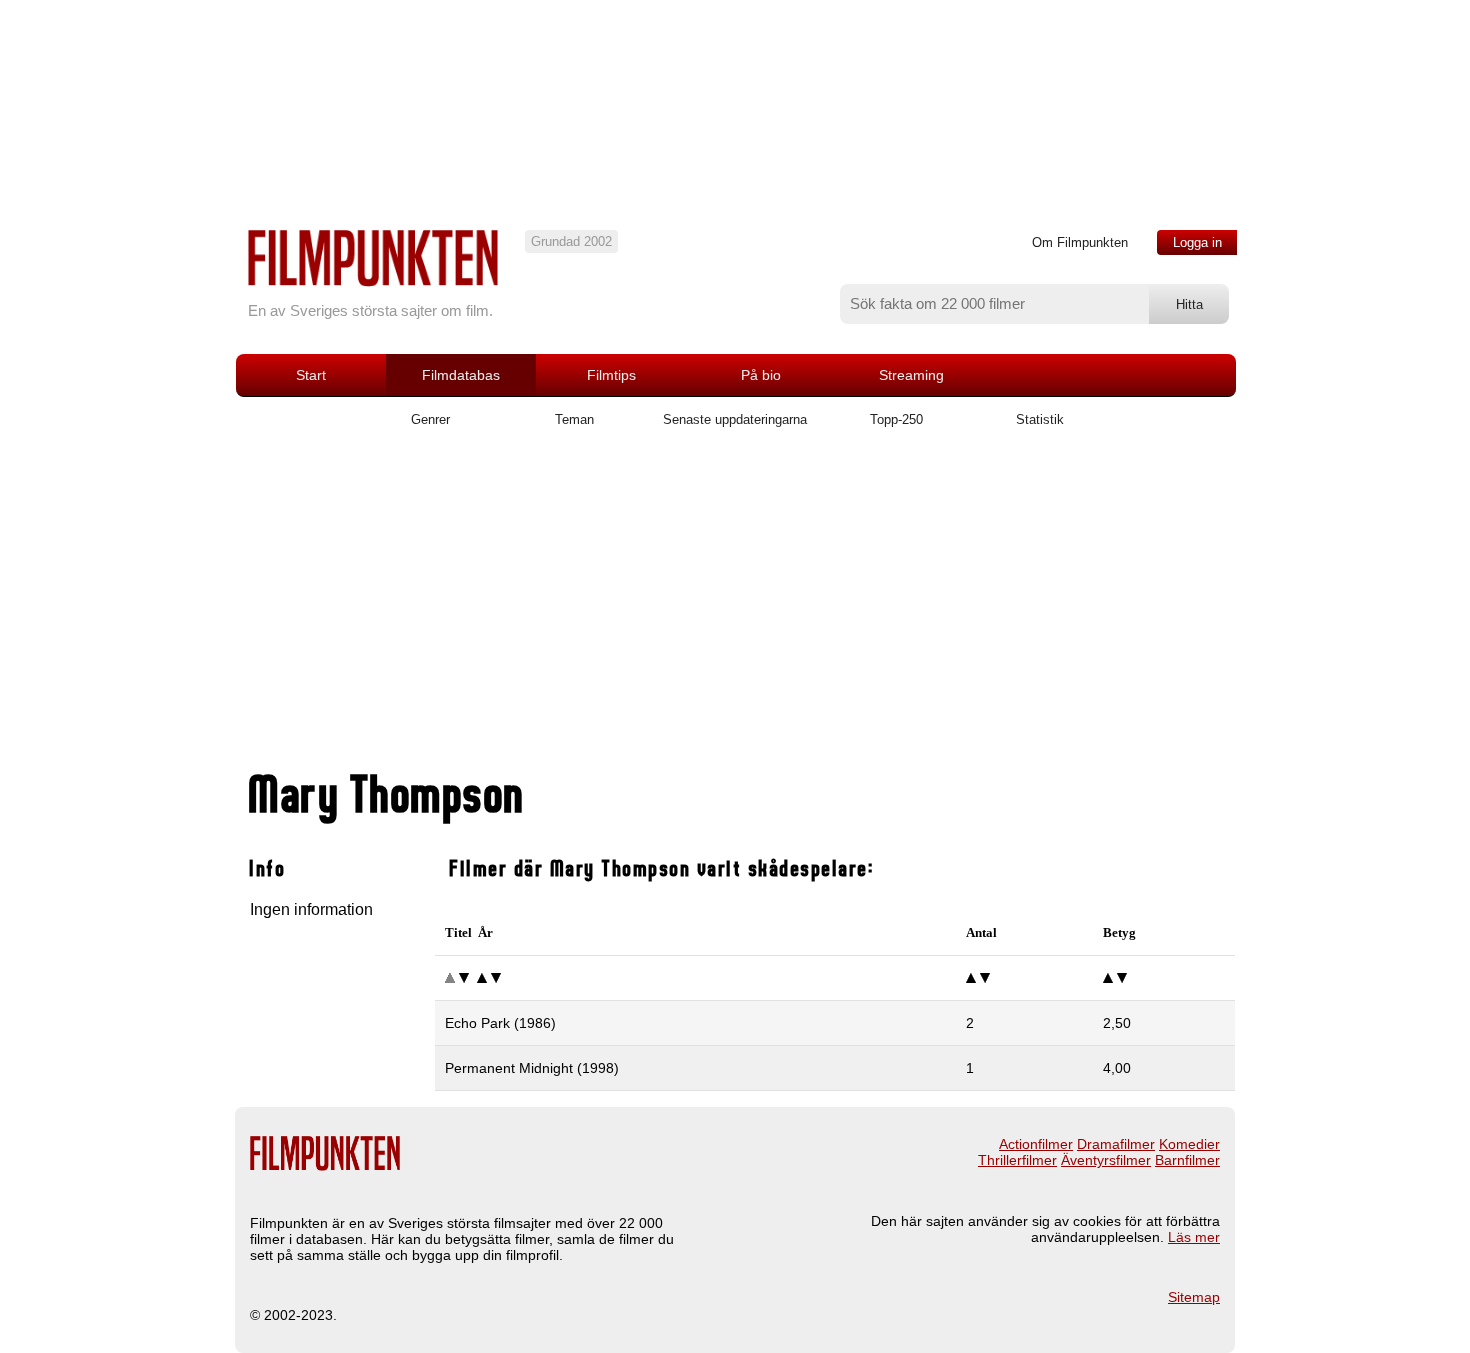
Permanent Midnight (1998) (532, 1068)
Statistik (1040, 419)
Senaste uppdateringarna (735, 419)
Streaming (911, 375)
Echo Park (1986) (500, 1023)
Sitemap (1194, 1297)
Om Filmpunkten (1080, 242)
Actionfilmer (1036, 1144)
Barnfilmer (1187, 1160)
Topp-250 (896, 419)
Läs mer (1194, 1237)
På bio (761, 375)
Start (311, 375)
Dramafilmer (1116, 1144)
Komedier (1189, 1144)
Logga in (1197, 242)
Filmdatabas (461, 375)
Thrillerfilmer (1017, 1160)
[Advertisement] (735, 607)
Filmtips (611, 375)
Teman (574, 419)
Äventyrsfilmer (1106, 1160)
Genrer (430, 419)
